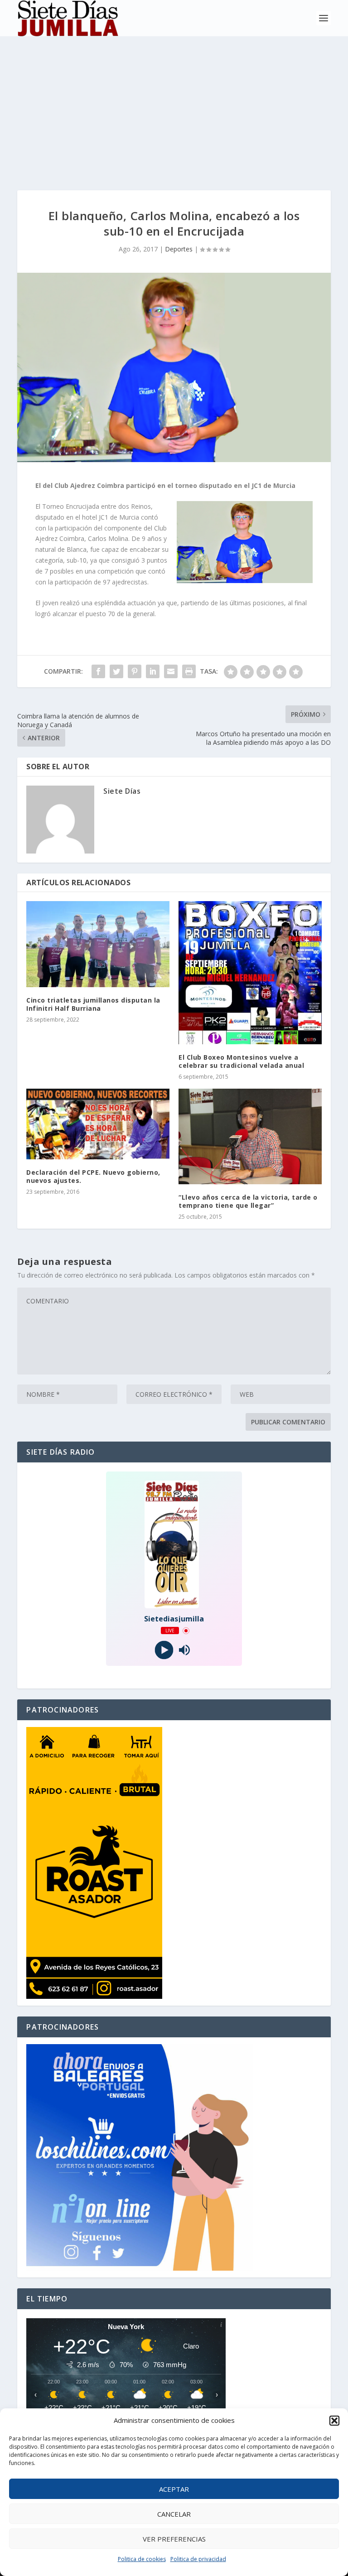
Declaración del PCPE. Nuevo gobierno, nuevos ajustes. (93, 1176)
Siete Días (122, 791)
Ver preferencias (174, 2539)
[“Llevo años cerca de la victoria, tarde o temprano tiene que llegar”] (250, 1136)
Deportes (179, 249)
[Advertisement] (174, 104)
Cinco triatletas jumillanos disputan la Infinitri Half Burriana (93, 1004)
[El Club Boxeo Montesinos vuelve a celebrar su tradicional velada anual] (250, 973)
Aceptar (174, 2489)
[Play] (164, 1650)
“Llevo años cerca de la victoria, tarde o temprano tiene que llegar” (248, 1201)
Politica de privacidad (198, 2559)
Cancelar (174, 2514)
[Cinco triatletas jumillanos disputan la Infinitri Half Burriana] (98, 944)
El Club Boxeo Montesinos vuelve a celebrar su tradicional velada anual (241, 1061)
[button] (334, 2421)
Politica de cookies (142, 2559)
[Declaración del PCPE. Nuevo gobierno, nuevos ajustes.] (98, 1124)
